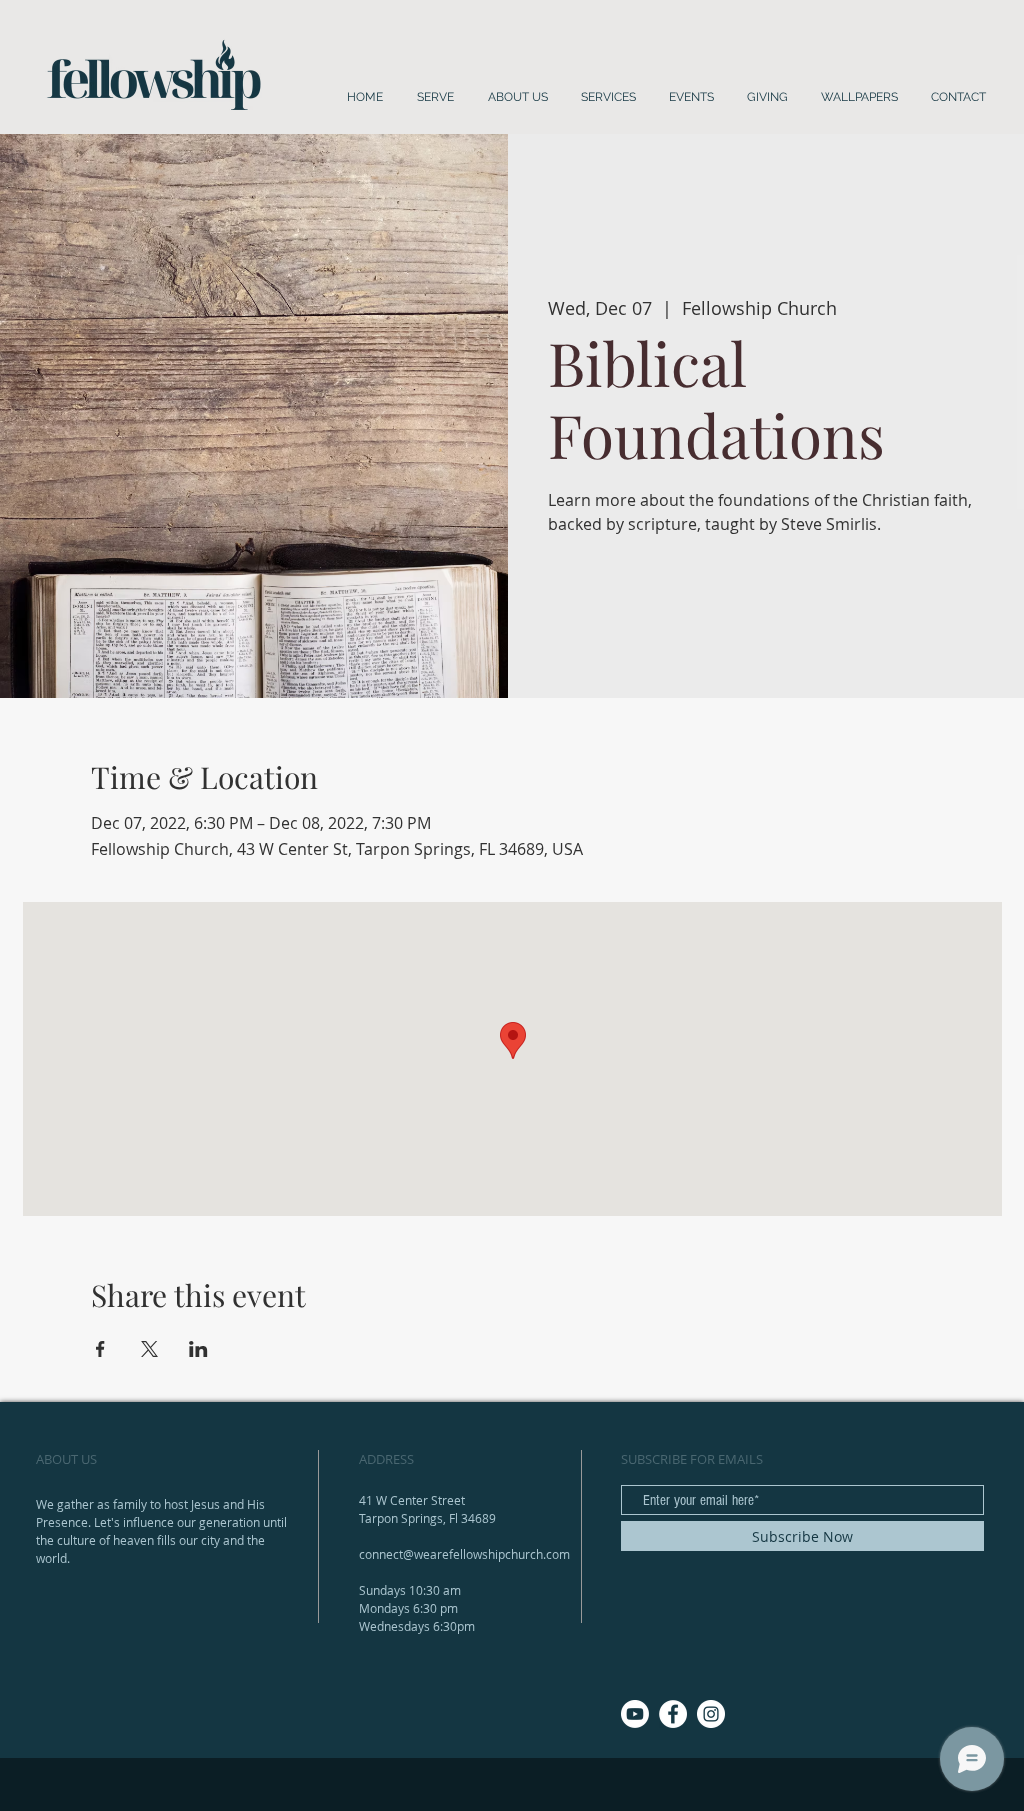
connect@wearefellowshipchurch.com (464, 1554)
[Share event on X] (149, 1349)
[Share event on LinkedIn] (198, 1349)
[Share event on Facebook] (100, 1349)
